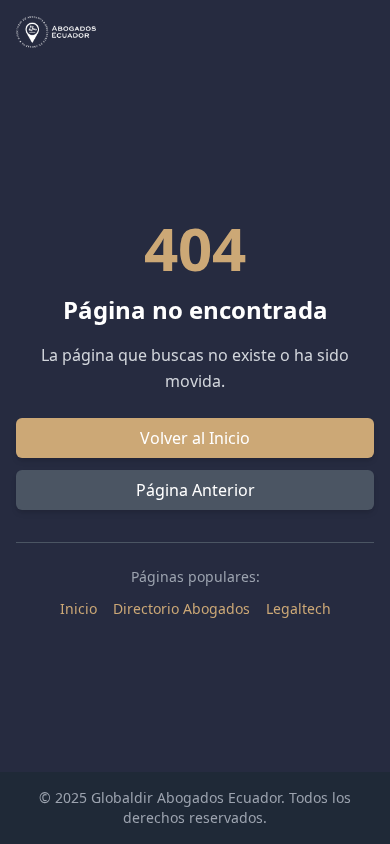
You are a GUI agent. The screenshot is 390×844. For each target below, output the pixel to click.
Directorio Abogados (181, 608)
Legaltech (298, 608)
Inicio (78, 608)
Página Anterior (195, 490)
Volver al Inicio (195, 438)
